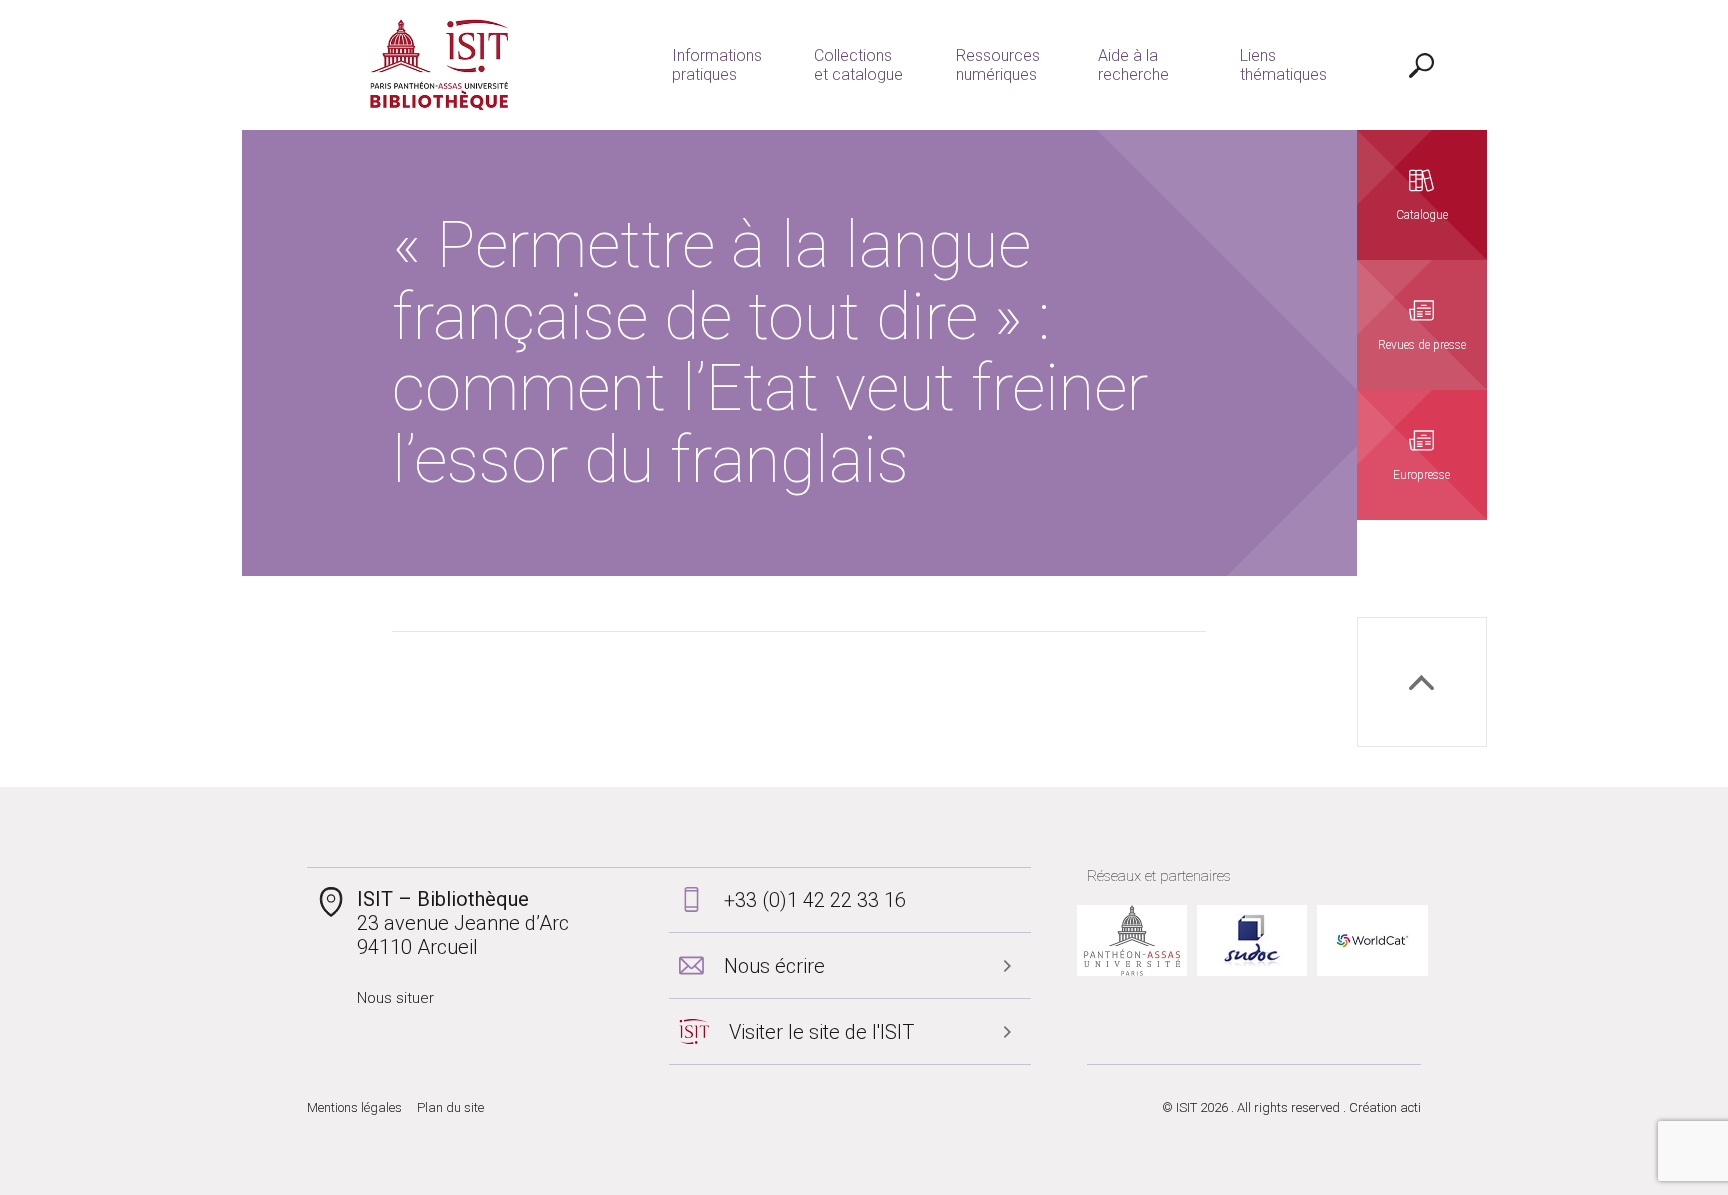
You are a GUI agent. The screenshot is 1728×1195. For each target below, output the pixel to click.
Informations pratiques (717, 65)
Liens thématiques (1283, 65)
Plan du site (450, 1107)
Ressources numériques (998, 65)
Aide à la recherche (1133, 65)
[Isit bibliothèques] (439, 65)
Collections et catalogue (858, 65)
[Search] (1422, 65)
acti (1410, 1107)
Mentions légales (354, 1107)
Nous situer (395, 998)
